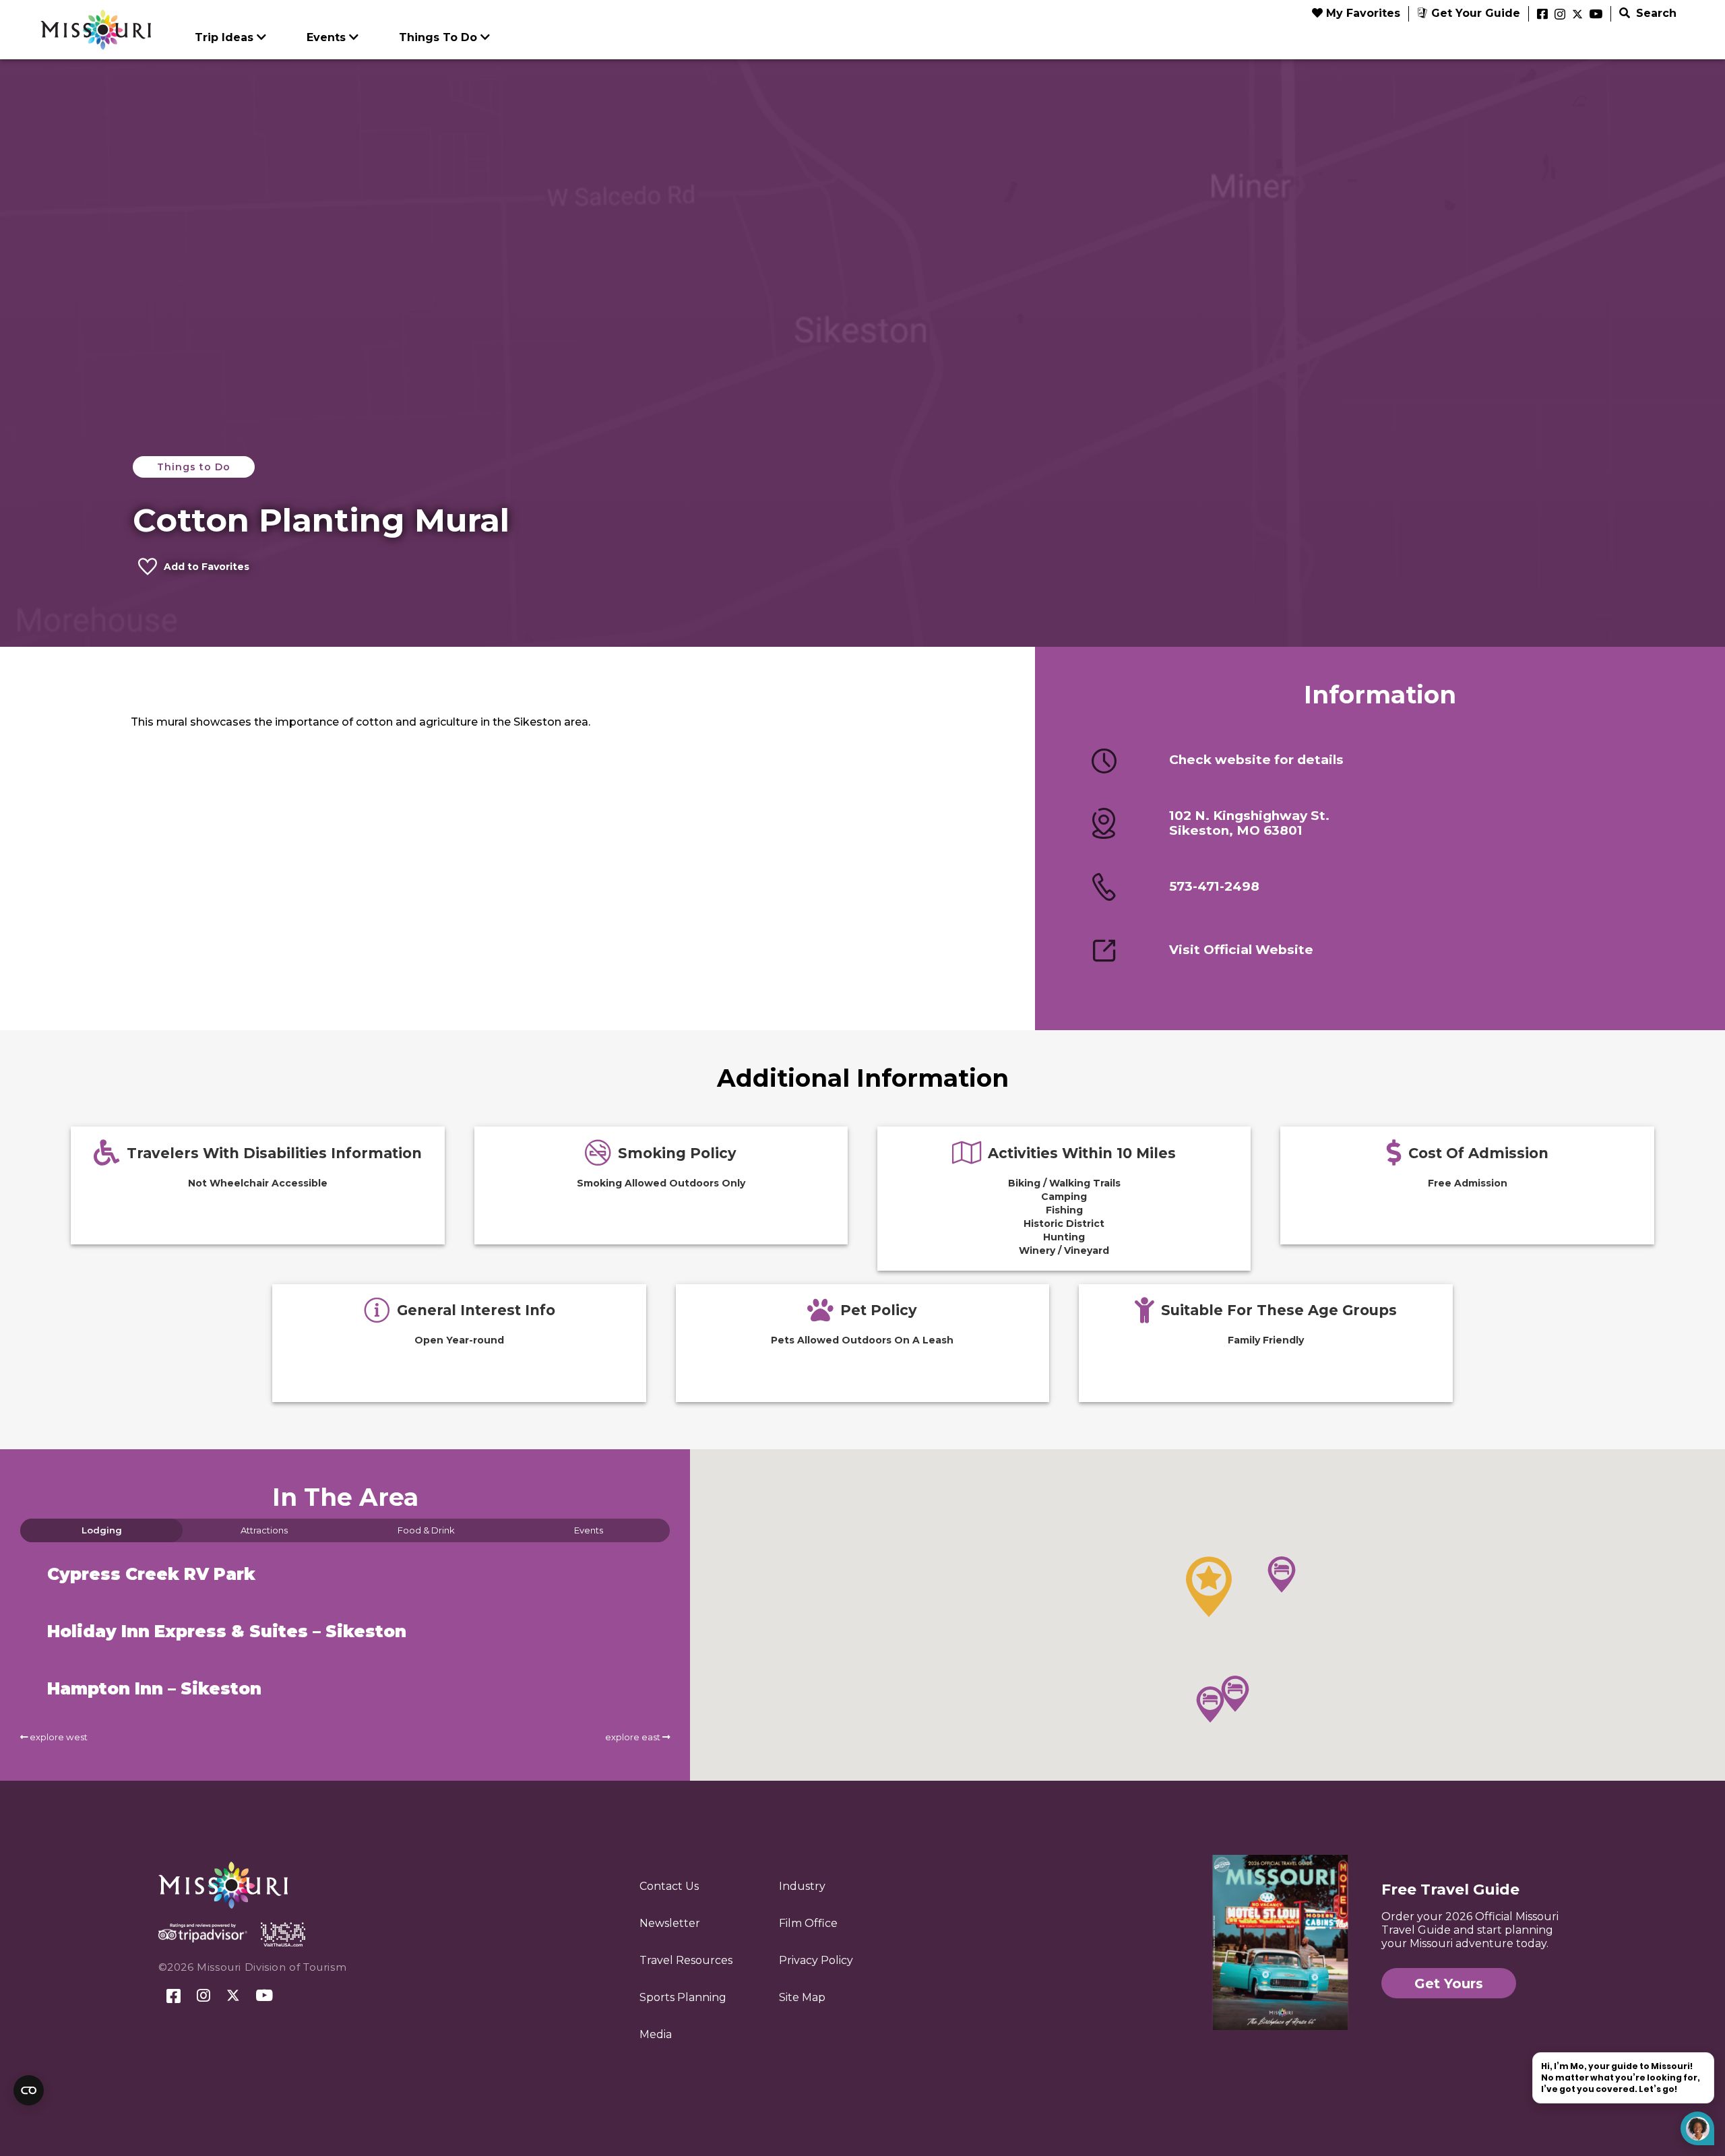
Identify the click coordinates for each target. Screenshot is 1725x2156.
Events (326, 37)
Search (1655, 13)
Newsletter (670, 1923)
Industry (802, 1886)
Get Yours (1449, 1984)
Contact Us (669, 1886)
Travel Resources (686, 1960)
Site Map (802, 1997)
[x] (1577, 15)
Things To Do (438, 37)
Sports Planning (683, 1997)
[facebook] (1542, 15)
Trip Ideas (224, 37)
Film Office (808, 1923)
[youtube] (1596, 15)
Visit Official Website (1241, 950)
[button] (1209, 1587)
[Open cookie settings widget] (29, 2090)
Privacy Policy (816, 1960)
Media (656, 2034)
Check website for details (1256, 760)
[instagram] (1560, 15)
